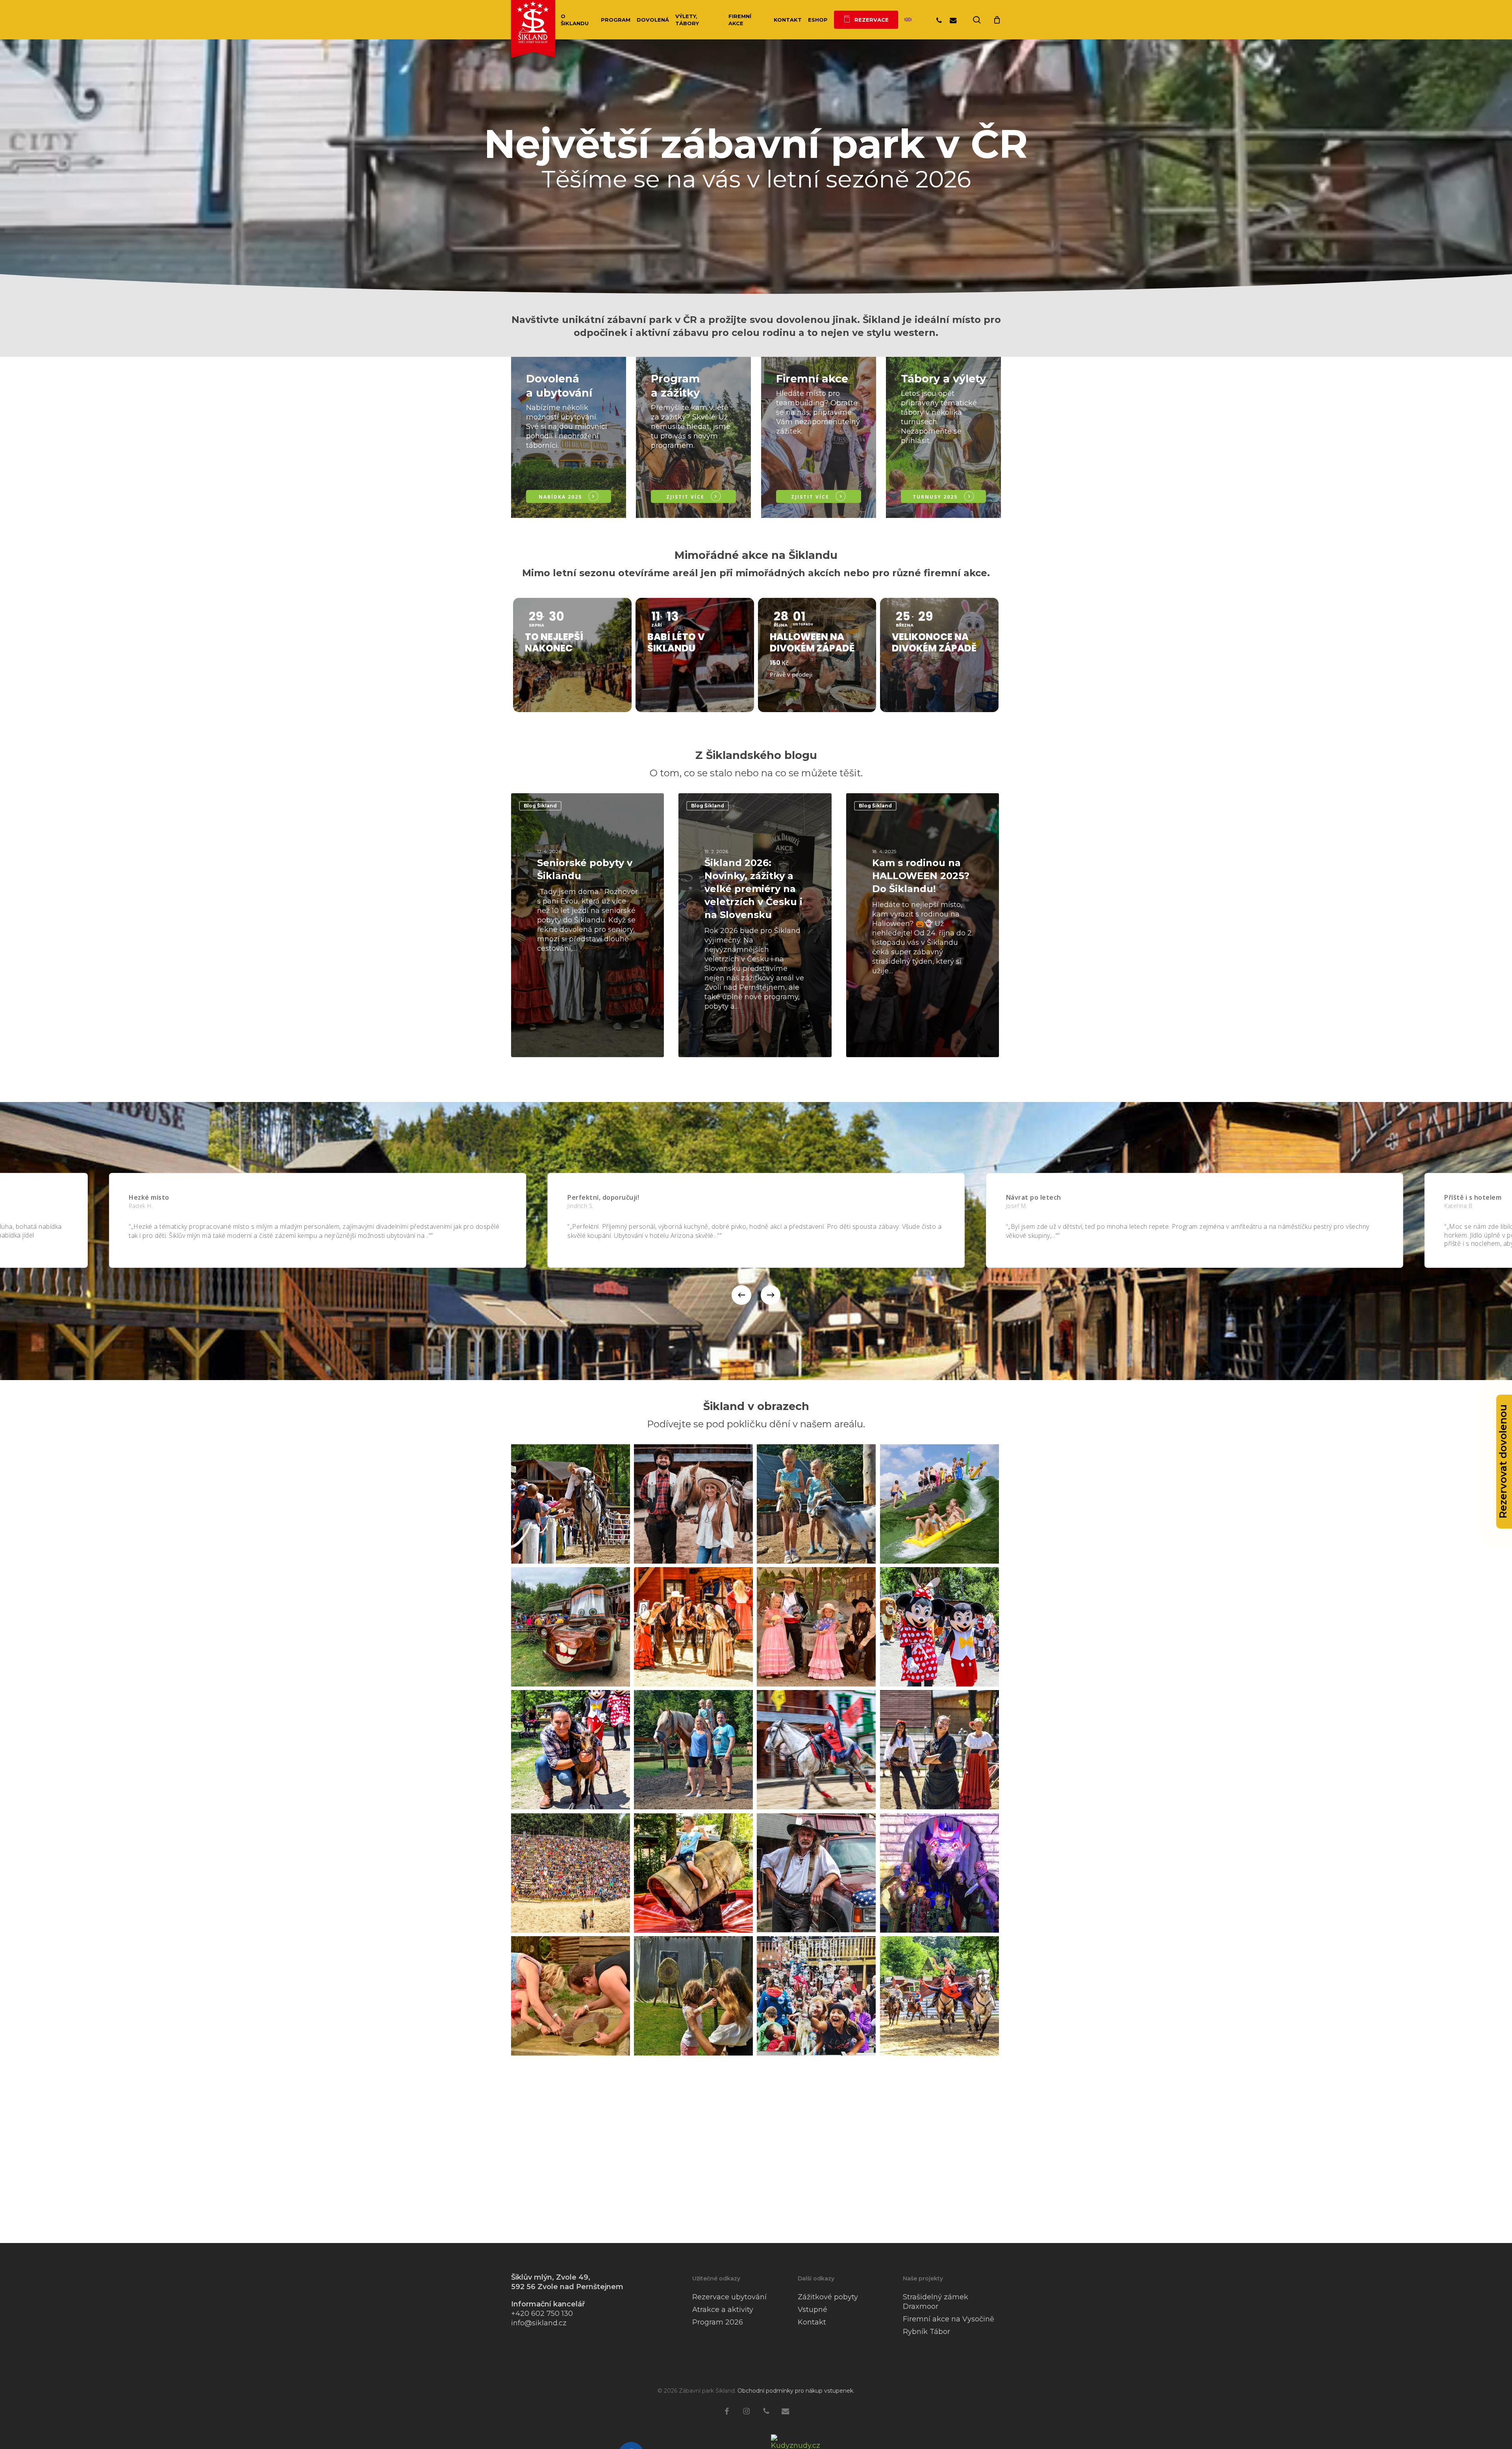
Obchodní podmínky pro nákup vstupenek (795, 2391)
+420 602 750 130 (542, 2314)
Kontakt (812, 2322)
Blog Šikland (540, 806)
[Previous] (741, 1295)
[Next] (771, 1295)
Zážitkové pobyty (828, 2297)
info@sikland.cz (539, 2323)
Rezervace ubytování (729, 2297)
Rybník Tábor (926, 2332)
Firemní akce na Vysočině (949, 2319)
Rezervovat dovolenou (1503, 1461)
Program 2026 (718, 2322)
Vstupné (813, 2310)
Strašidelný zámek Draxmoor (936, 2302)
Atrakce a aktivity (723, 2310)
